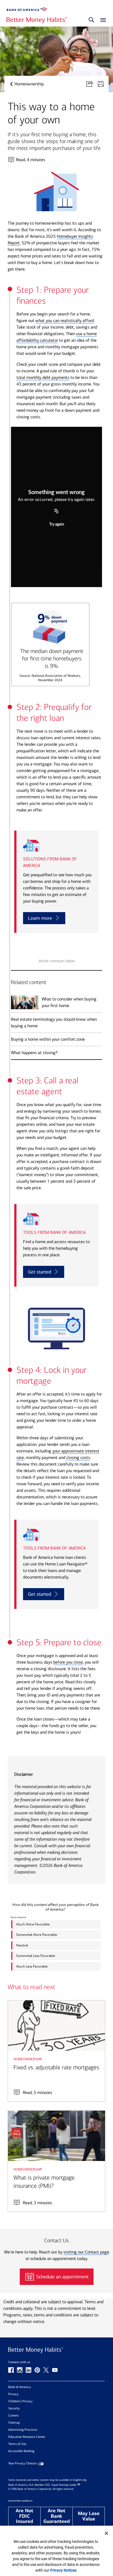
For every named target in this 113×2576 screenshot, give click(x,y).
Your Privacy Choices (22, 2463)
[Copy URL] (56, 511)
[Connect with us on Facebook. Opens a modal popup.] (11, 2370)
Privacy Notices (63, 2570)
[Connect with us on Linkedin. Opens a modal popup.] (29, 2370)
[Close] (106, 2533)
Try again (57, 524)
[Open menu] (102, 20)
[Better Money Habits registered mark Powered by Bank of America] (56, 2350)
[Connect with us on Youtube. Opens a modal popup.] (55, 2370)
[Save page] (103, 84)
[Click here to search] (91, 20)
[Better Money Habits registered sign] (37, 20)
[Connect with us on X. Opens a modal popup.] (46, 2370)
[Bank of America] (27, 9)
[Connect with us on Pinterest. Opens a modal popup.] (37, 2370)
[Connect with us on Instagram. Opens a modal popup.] (20, 2370)
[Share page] (91, 84)
